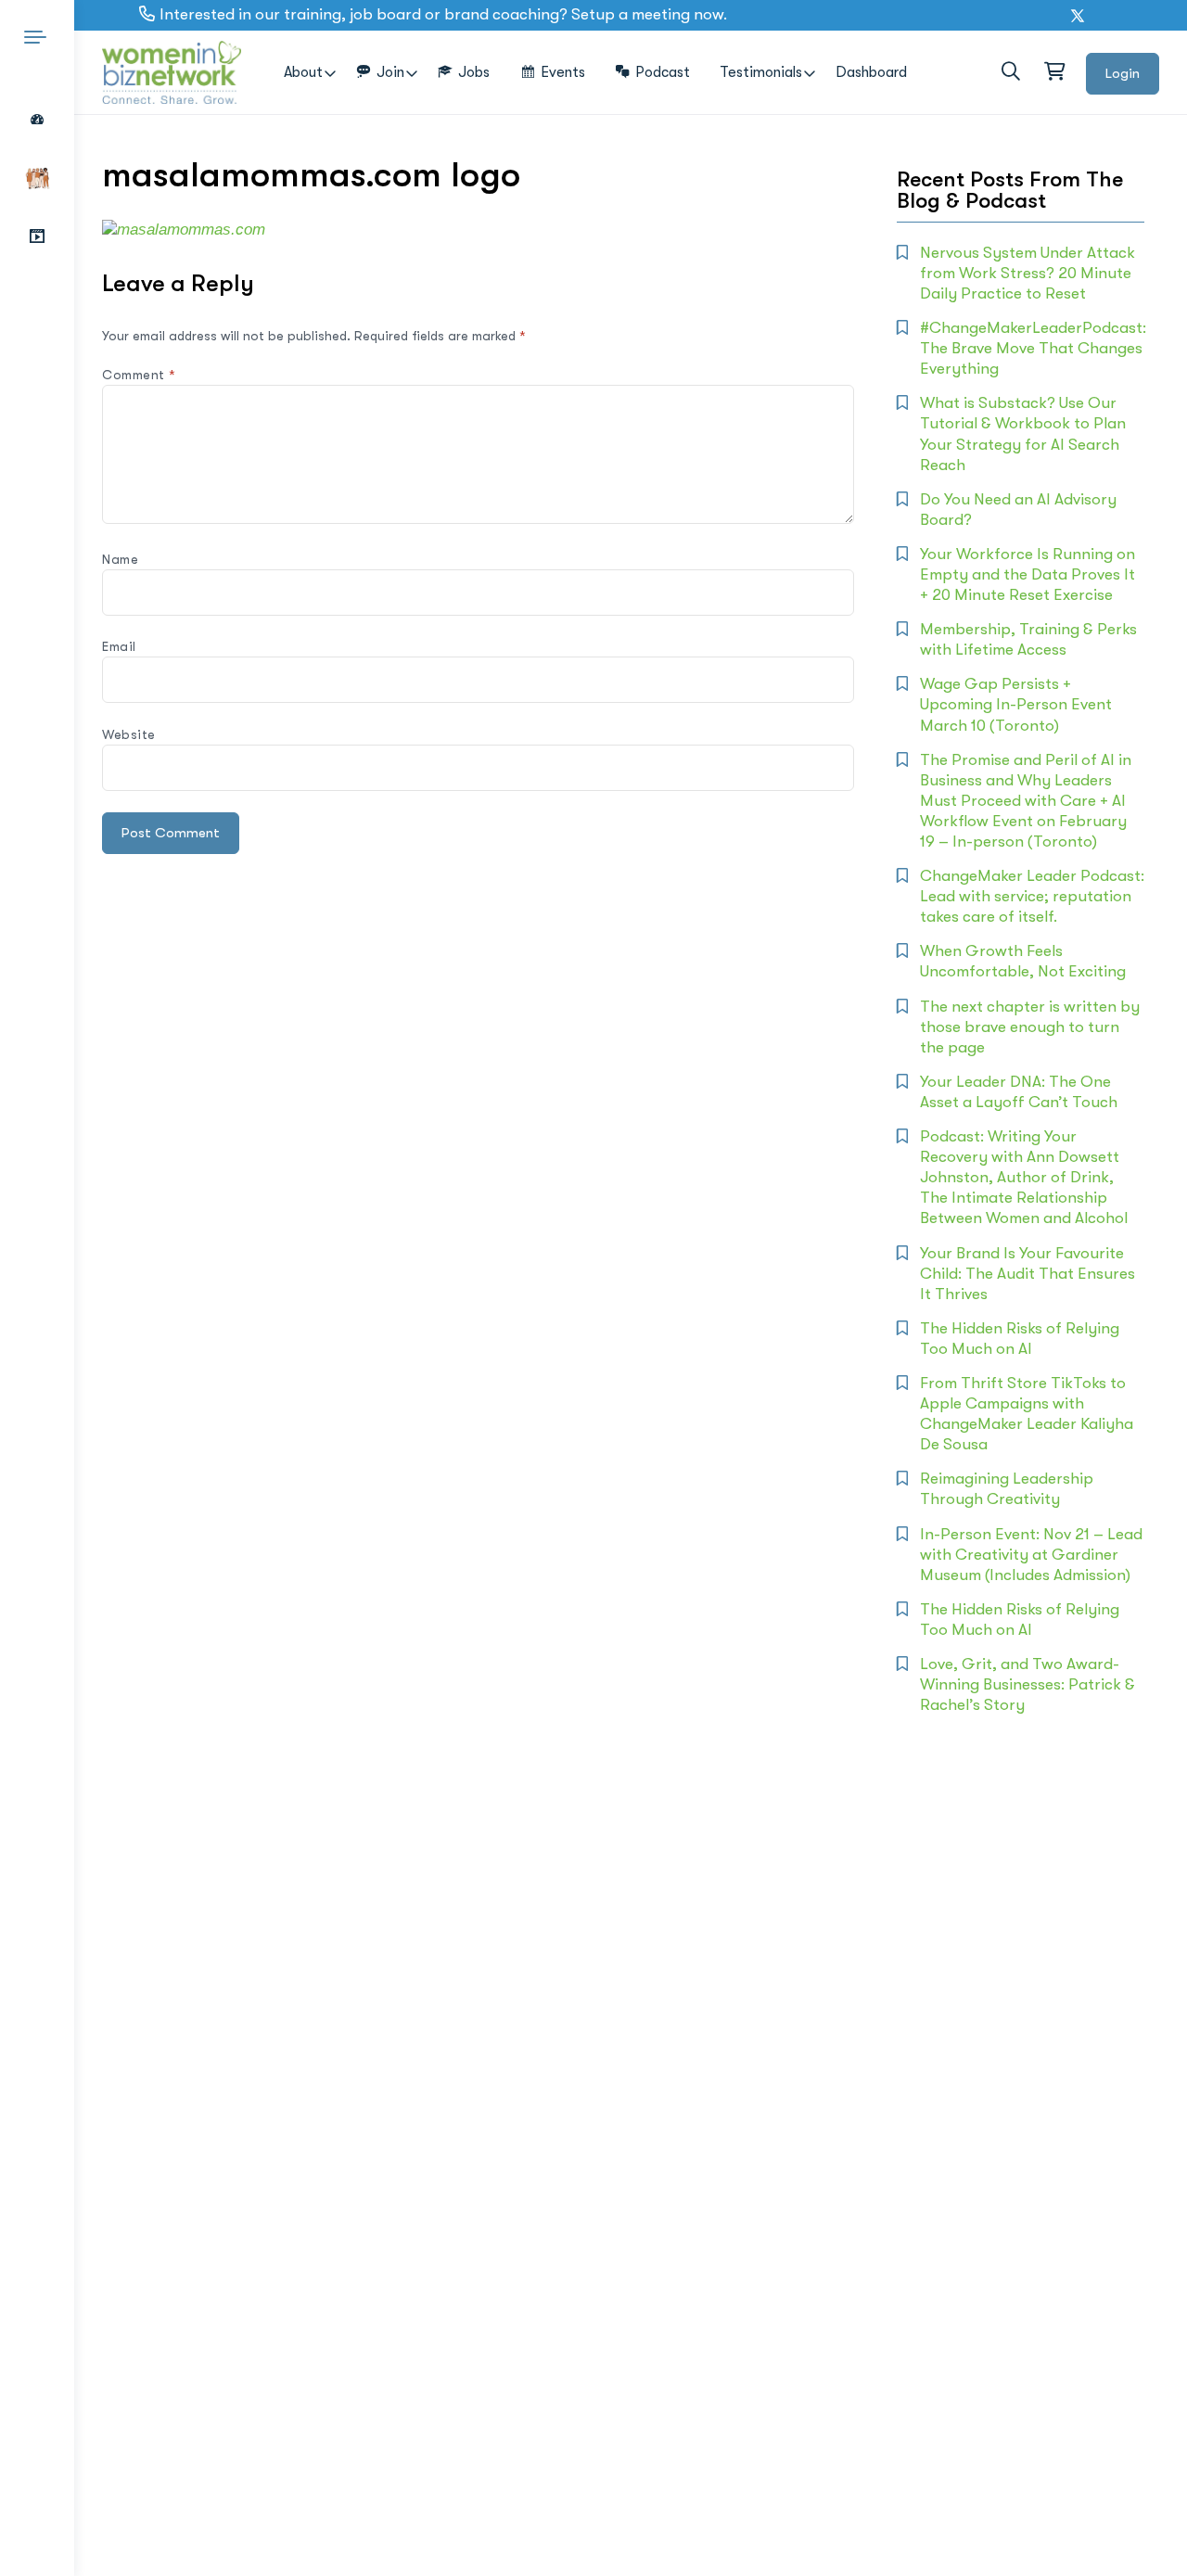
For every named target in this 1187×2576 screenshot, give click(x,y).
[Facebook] (1055, 16)
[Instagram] (1143, 16)
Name (120, 559)
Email (119, 646)
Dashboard (871, 72)
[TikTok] (1164, 16)
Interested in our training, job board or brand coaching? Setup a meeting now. (443, 14)
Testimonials (761, 72)
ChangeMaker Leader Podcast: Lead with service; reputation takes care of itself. (1032, 896)
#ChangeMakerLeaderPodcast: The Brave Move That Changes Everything (1033, 348)
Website (129, 734)
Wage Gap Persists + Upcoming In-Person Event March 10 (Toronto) (1016, 704)
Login (1123, 73)
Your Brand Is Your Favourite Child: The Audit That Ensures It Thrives (1027, 1274)
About (303, 72)
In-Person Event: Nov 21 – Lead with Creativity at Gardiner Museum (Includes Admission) (1031, 1555)
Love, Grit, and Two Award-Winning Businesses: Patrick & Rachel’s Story (1027, 1684)
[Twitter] (1078, 16)
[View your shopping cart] (1053, 72)
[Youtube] (1122, 16)
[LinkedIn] (1100, 16)
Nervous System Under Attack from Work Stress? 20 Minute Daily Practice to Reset (1027, 273)
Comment (139, 375)
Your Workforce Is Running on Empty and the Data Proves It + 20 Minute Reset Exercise (1027, 574)
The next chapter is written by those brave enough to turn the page (1030, 1027)
